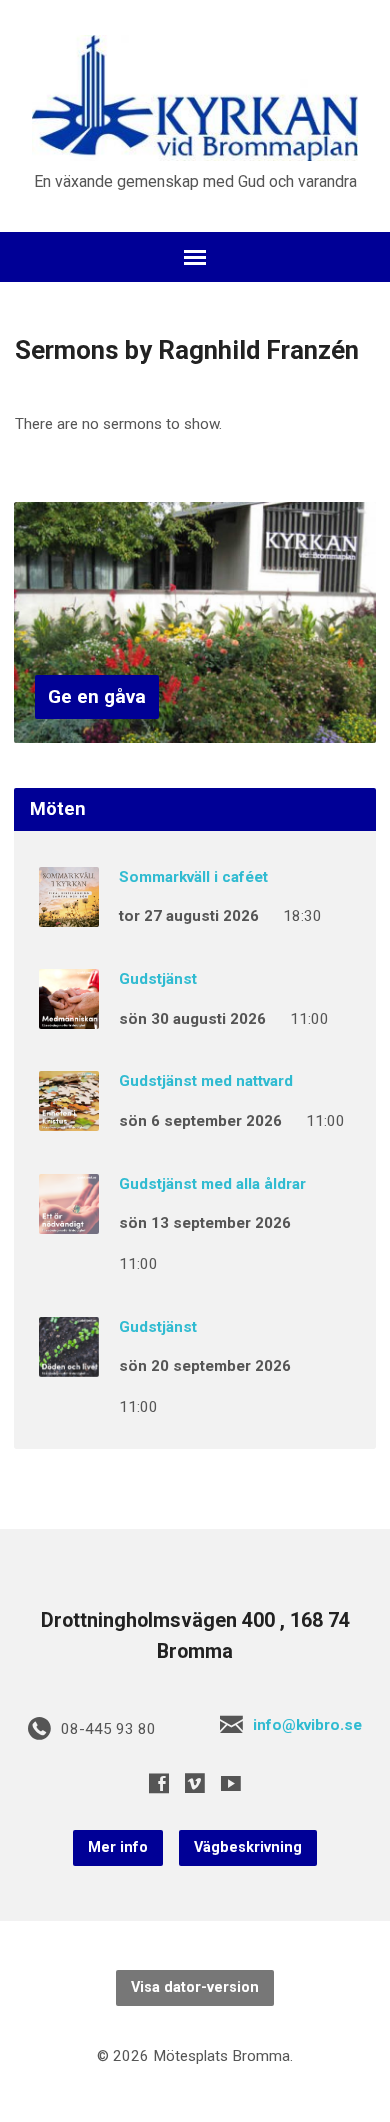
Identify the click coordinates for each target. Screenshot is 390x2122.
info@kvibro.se (307, 1725)
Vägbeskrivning (248, 1847)
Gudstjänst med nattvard (206, 1081)
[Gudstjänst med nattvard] (69, 1118)
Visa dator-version (195, 1987)
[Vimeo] (195, 1783)
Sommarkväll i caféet (193, 877)
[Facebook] (159, 1783)
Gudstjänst (158, 979)
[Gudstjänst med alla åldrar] (69, 1220)
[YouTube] (231, 1783)
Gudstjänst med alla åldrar (212, 1184)
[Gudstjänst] (69, 1015)
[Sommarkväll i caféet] (69, 913)
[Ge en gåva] (195, 727)
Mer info (118, 1847)
